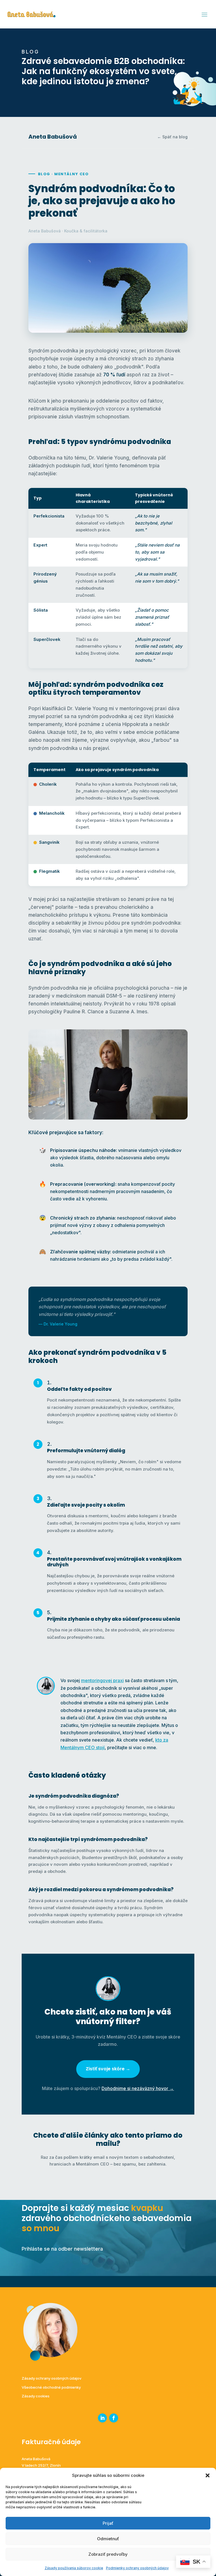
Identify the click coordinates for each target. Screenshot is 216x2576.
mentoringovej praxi (102, 1680)
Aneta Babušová (53, 137)
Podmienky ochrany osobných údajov (137, 2568)
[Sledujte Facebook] (114, 2418)
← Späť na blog (172, 137)
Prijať (108, 2523)
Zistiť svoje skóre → (108, 2069)
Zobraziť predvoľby (108, 2554)
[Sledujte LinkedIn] (102, 2418)
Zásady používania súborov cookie (74, 2568)
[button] (208, 2475)
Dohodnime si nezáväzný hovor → (138, 2088)
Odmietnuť (108, 2539)
